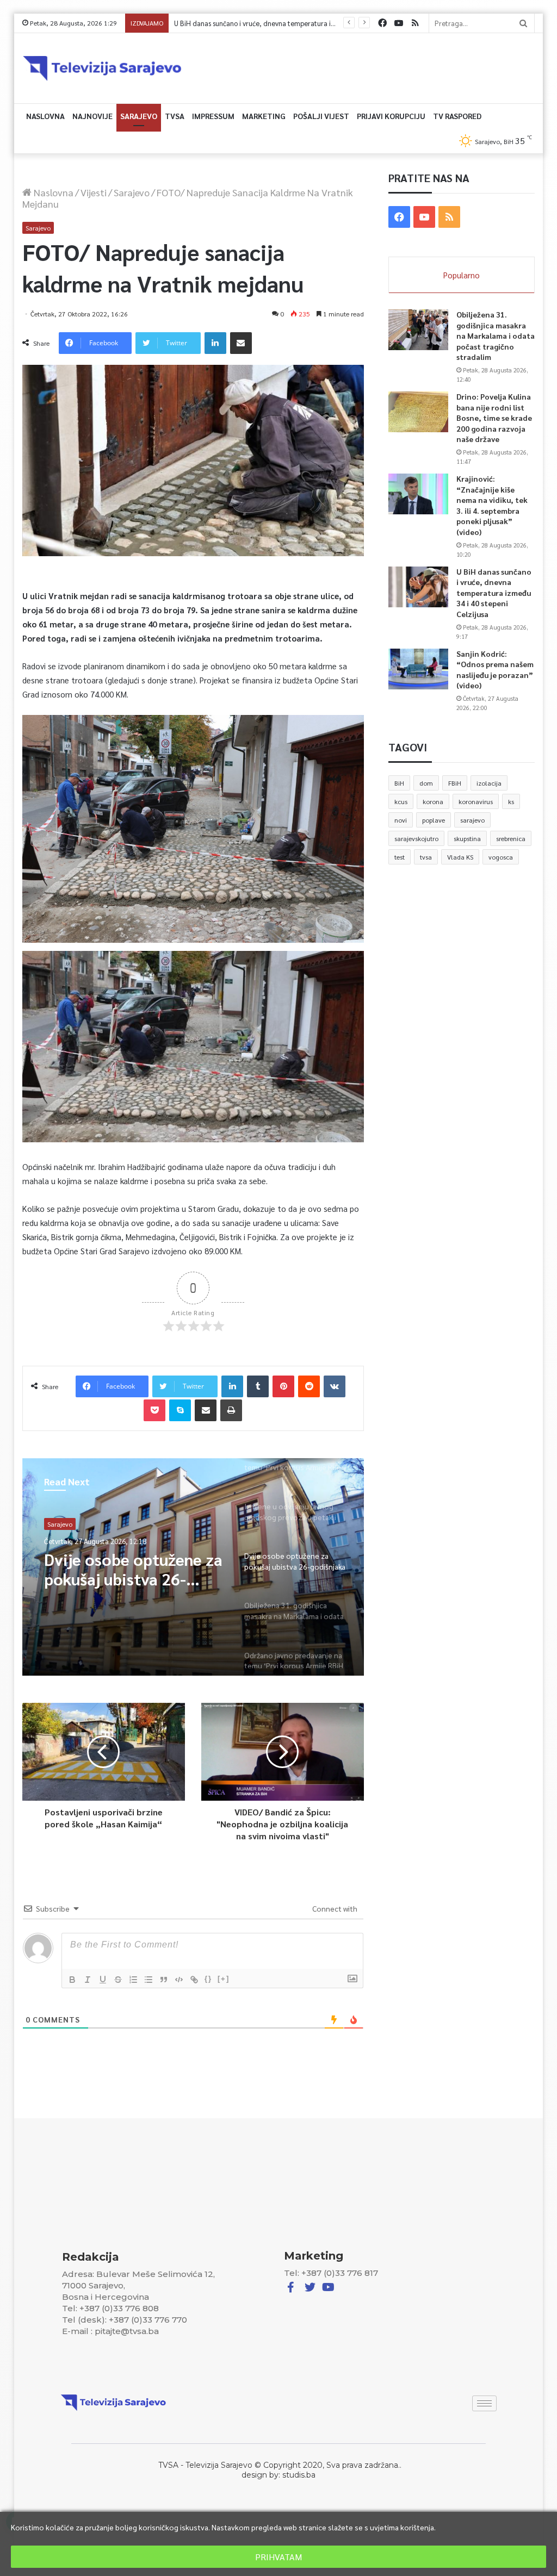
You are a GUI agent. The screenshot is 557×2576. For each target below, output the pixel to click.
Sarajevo (139, 116)
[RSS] (415, 23)
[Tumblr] (258, 1386)
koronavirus (476, 801)
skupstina (467, 838)
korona (433, 801)
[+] (224, 1979)
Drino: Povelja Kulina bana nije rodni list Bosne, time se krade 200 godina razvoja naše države (494, 418)
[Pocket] (154, 1410)
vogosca (501, 857)
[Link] (194, 1980)
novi (401, 820)
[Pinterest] (283, 1386)
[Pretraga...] (523, 23)
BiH (399, 783)
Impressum (213, 116)
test (400, 857)
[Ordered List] (133, 1980)
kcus (401, 801)
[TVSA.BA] (102, 68)
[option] (193, 1567)
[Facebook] (382, 23)
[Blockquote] (164, 1980)
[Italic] (88, 1980)
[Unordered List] (148, 1980)
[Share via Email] (241, 343)
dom (426, 783)
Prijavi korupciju (391, 116)
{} (208, 1979)
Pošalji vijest (321, 116)
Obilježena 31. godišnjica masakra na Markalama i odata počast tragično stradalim (496, 335)
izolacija (489, 783)
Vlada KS (460, 857)
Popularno (462, 275)
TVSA (175, 116)
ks (511, 801)
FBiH (455, 783)
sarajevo (472, 820)
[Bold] (72, 1980)
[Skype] (180, 1410)
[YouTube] (399, 23)
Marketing (264, 116)
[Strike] (118, 1980)
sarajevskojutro (416, 838)
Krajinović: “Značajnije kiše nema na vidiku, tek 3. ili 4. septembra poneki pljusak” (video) (492, 505)
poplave (434, 820)
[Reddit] (309, 1386)
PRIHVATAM (278, 2557)
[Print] (231, 1410)
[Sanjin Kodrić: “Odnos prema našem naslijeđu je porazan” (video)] (418, 669)
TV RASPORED (457, 116)
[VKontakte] (335, 1386)
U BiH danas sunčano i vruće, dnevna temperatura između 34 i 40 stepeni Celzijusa (494, 593)
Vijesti (94, 192)
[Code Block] (179, 1980)
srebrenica (511, 838)
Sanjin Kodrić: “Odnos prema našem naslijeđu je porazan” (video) (274, 23)
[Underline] (103, 1980)
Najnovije (92, 116)
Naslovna (45, 116)
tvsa (426, 857)
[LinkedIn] (215, 343)
